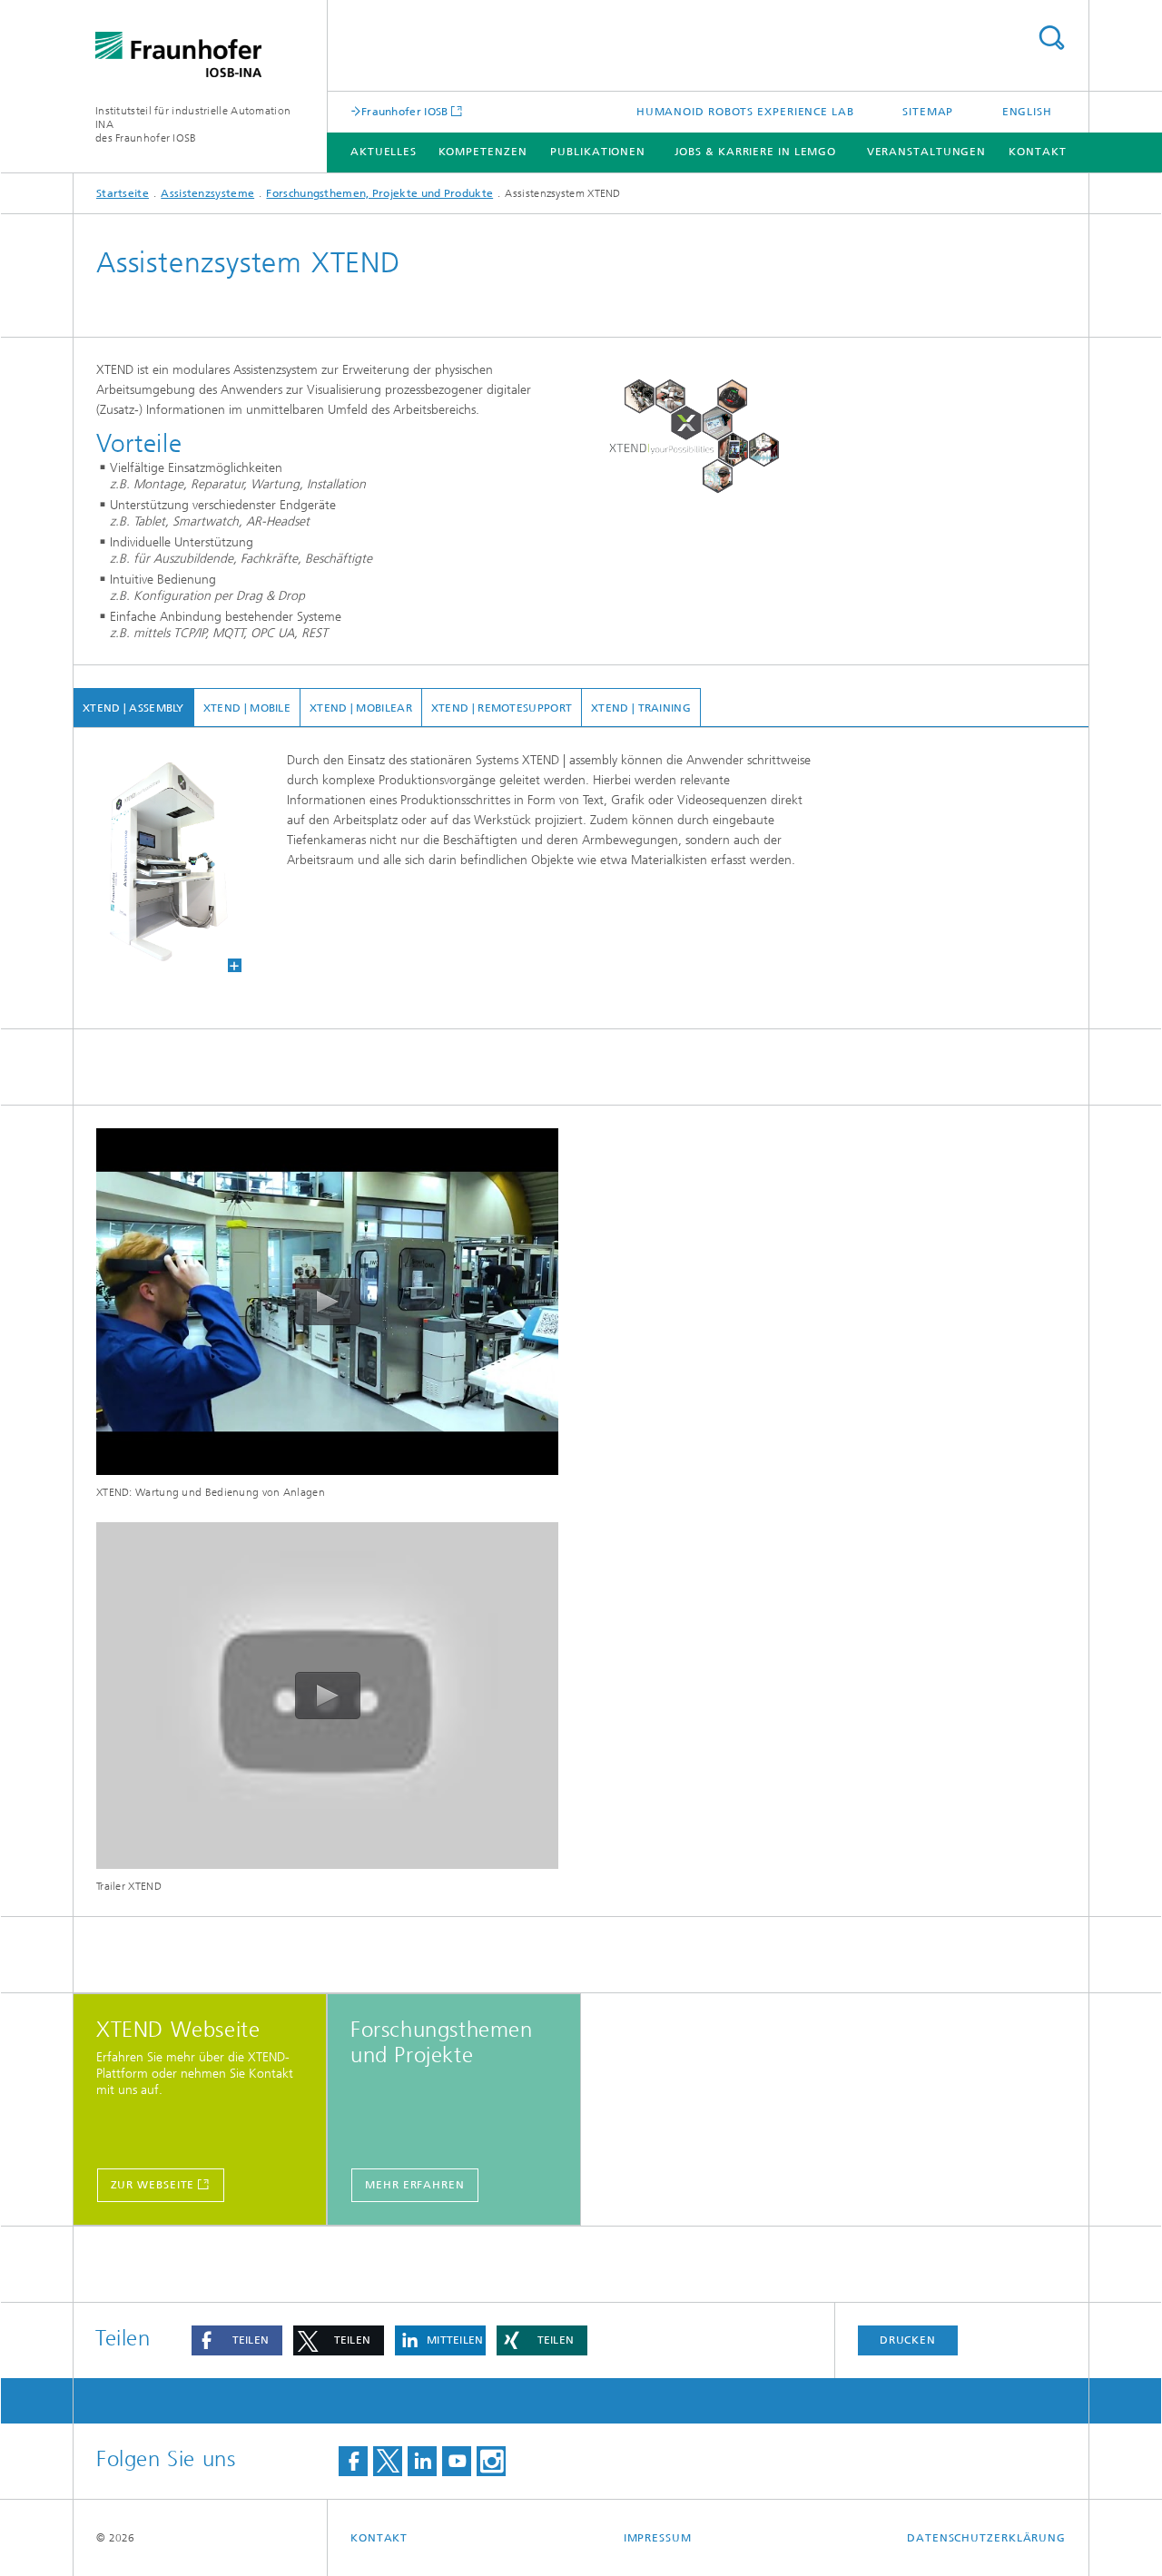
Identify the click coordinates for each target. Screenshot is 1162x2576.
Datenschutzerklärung (986, 2538)
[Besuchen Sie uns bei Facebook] (353, 2461)
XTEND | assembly (133, 708)
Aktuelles (384, 152)
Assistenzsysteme (207, 193)
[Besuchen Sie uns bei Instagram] (491, 2461)
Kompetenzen (483, 152)
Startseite (123, 193)
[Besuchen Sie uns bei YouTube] (457, 2461)
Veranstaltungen (927, 152)
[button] (237, 2340)
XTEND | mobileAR (361, 708)
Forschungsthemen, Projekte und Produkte (379, 193)
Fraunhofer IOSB (405, 111)
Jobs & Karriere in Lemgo (756, 152)
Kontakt (1037, 152)
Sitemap (928, 112)
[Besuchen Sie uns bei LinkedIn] (422, 2461)
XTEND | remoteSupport (502, 708)
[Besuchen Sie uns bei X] (388, 2461)
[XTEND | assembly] (158, 861)
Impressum (658, 2538)
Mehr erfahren (415, 2185)
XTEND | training (641, 708)
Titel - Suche (1051, 38)
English (1027, 112)
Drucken (908, 2340)
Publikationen (598, 152)
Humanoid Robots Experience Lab (745, 112)
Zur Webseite (153, 2185)
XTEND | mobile (247, 708)
